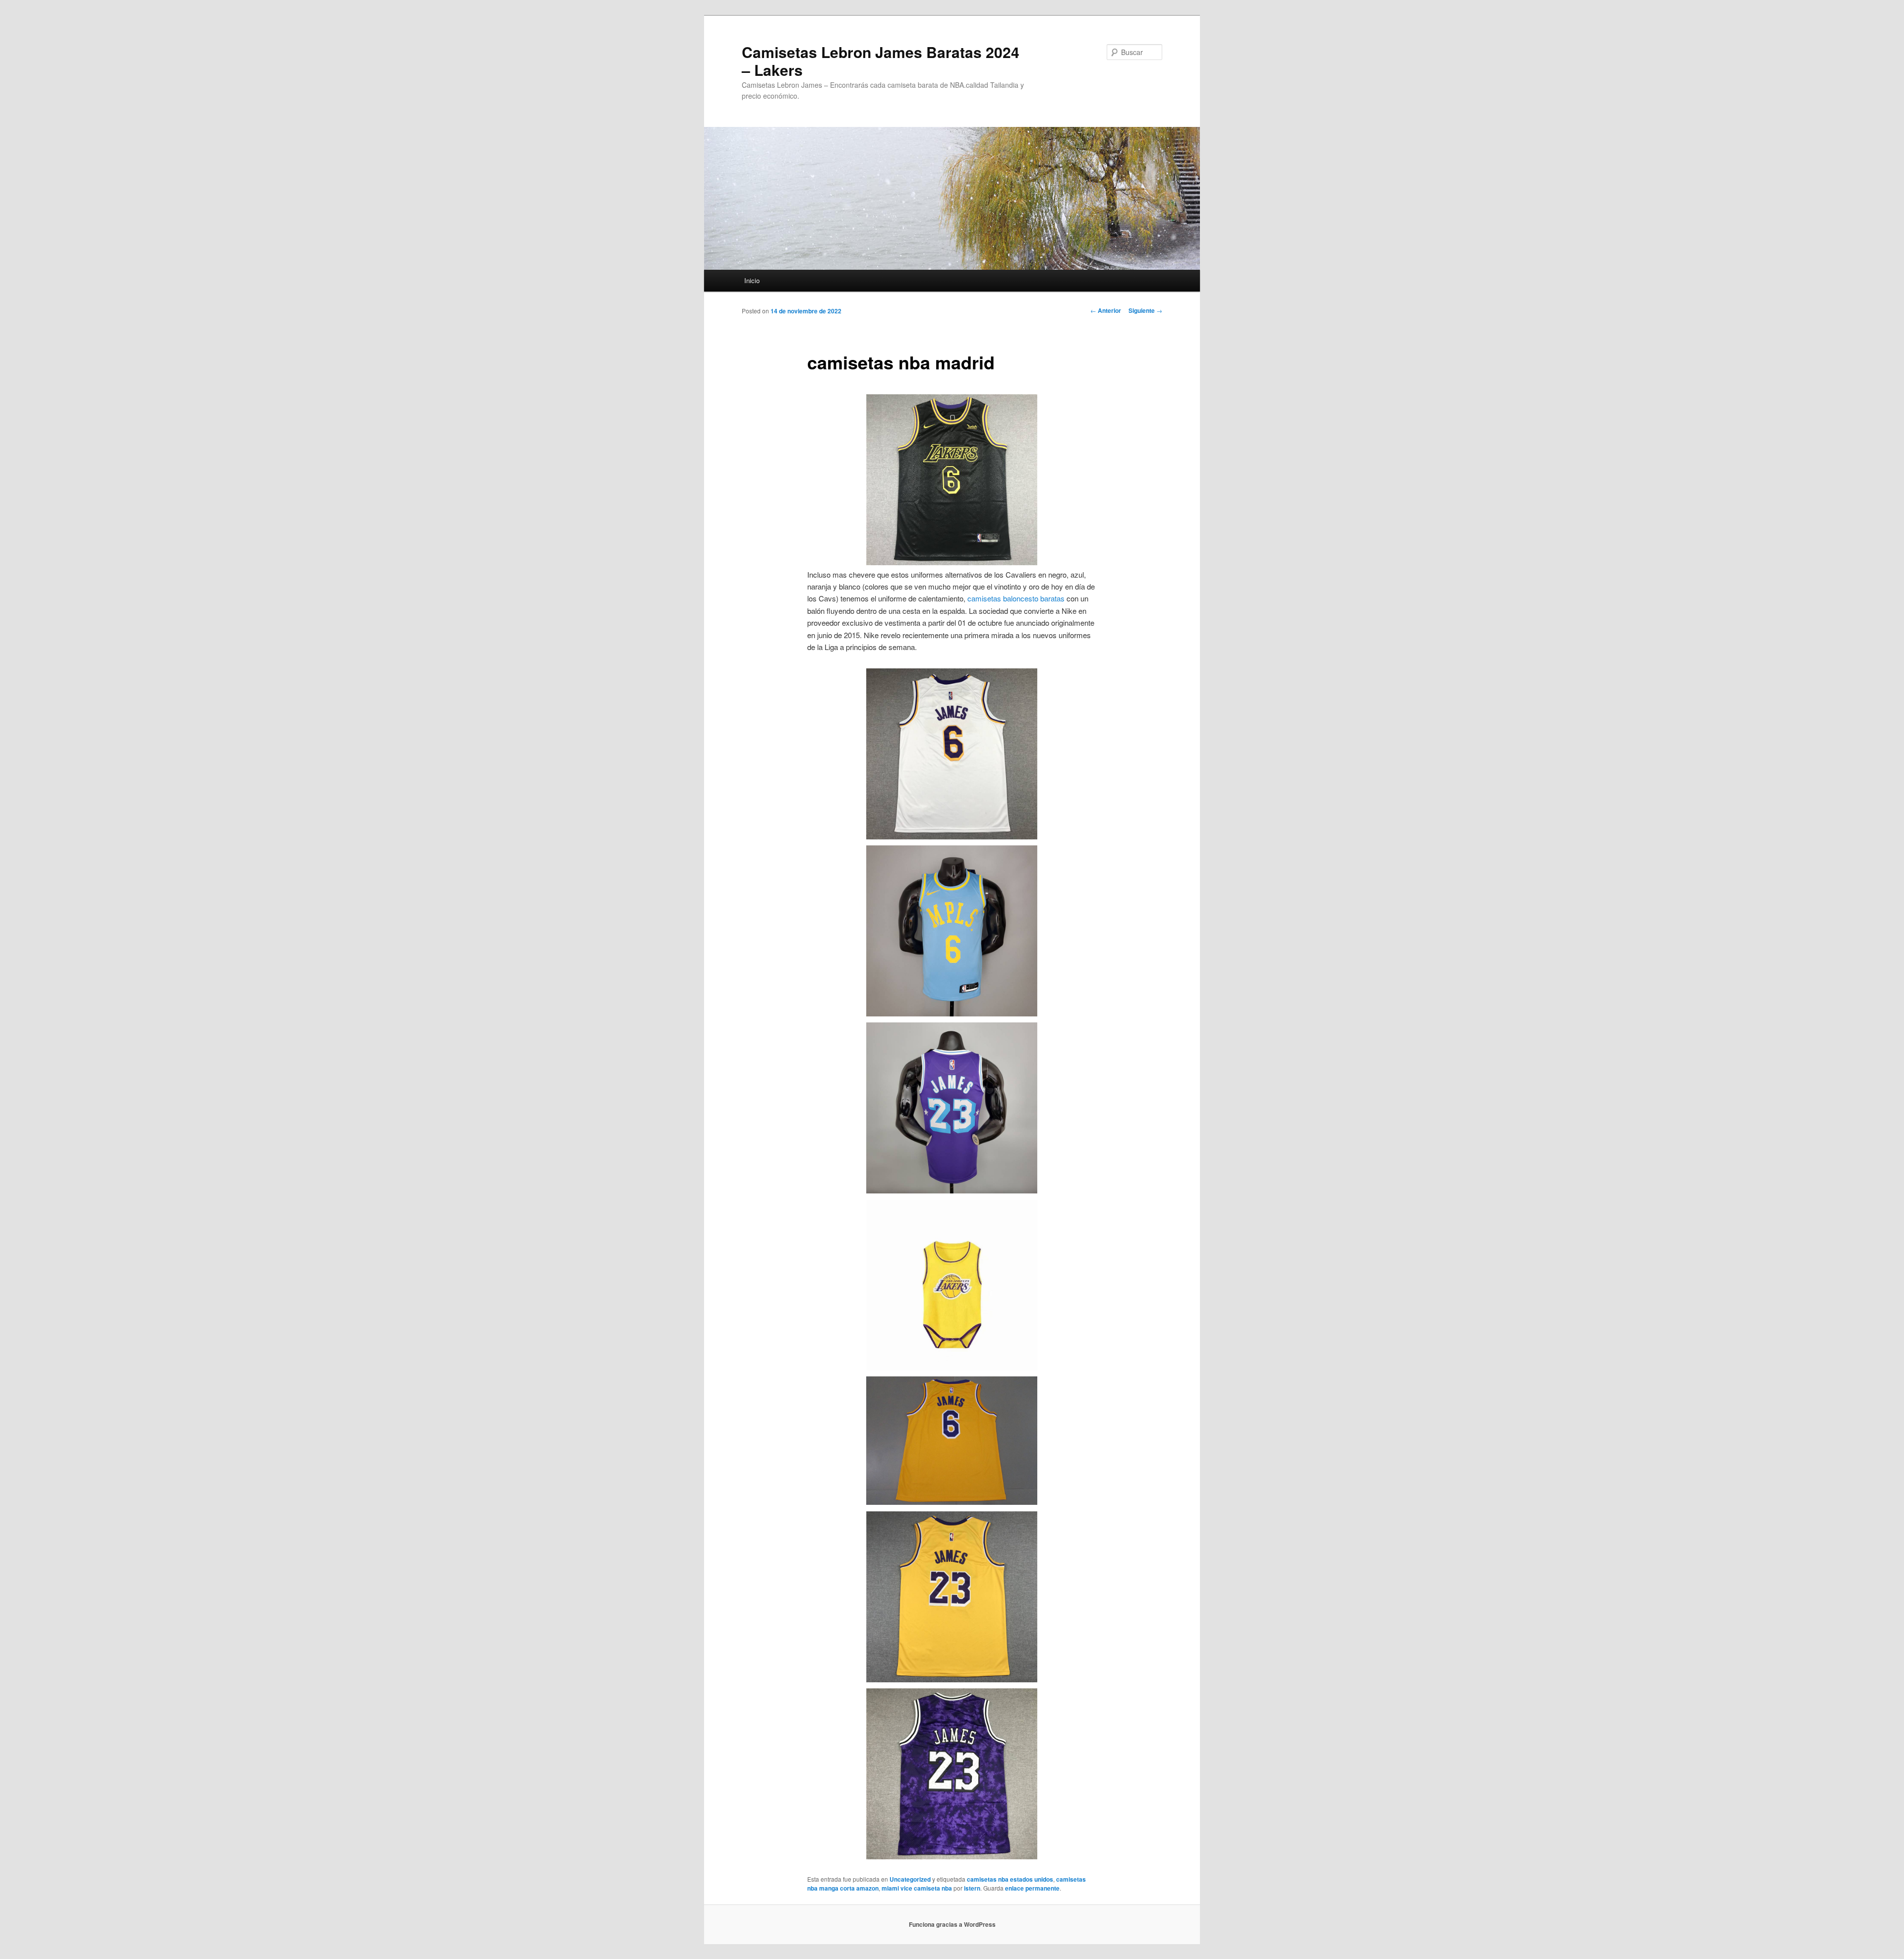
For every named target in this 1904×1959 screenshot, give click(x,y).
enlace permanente (1032, 1888)
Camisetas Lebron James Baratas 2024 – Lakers (881, 61)
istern (972, 1888)
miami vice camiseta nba (917, 1888)
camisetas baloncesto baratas (1016, 598)
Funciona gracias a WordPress (952, 1924)
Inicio (752, 280)
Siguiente (1145, 310)
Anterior (1106, 310)
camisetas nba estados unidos (1010, 1879)
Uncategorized (910, 1879)
